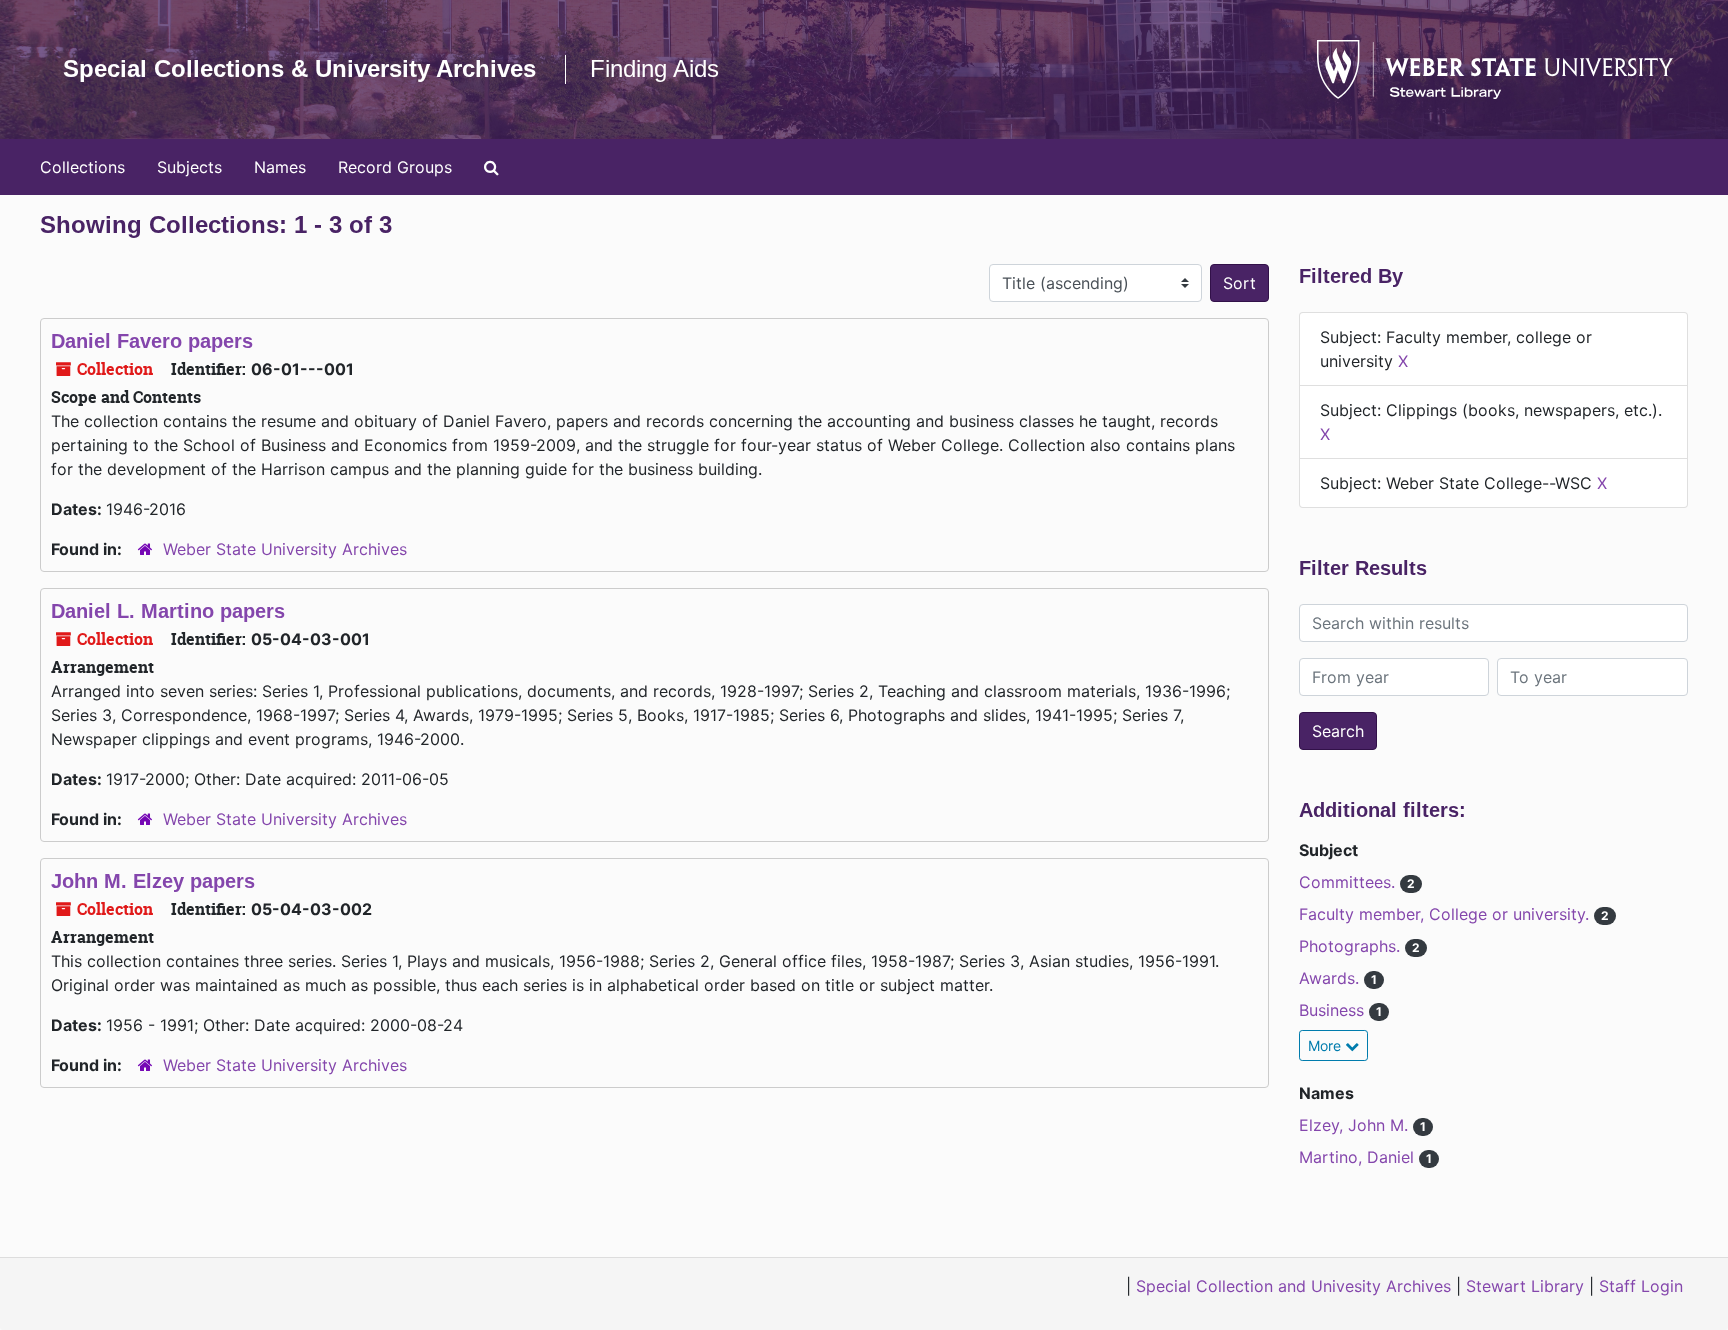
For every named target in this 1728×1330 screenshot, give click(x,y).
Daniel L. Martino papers (168, 611)
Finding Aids (654, 68)
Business (1334, 1010)
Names (280, 167)
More (1326, 1045)
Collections (82, 167)
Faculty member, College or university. (1446, 914)
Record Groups (395, 167)
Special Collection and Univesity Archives (1293, 1286)
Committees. (1349, 882)
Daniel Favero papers (152, 341)
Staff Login (1641, 1286)
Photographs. (1352, 946)
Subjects (189, 167)
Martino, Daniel (1359, 1157)
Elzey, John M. (1356, 1125)
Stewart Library (1525, 1286)
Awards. (1331, 978)
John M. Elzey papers (153, 881)
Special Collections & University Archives (299, 68)
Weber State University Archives (285, 549)
